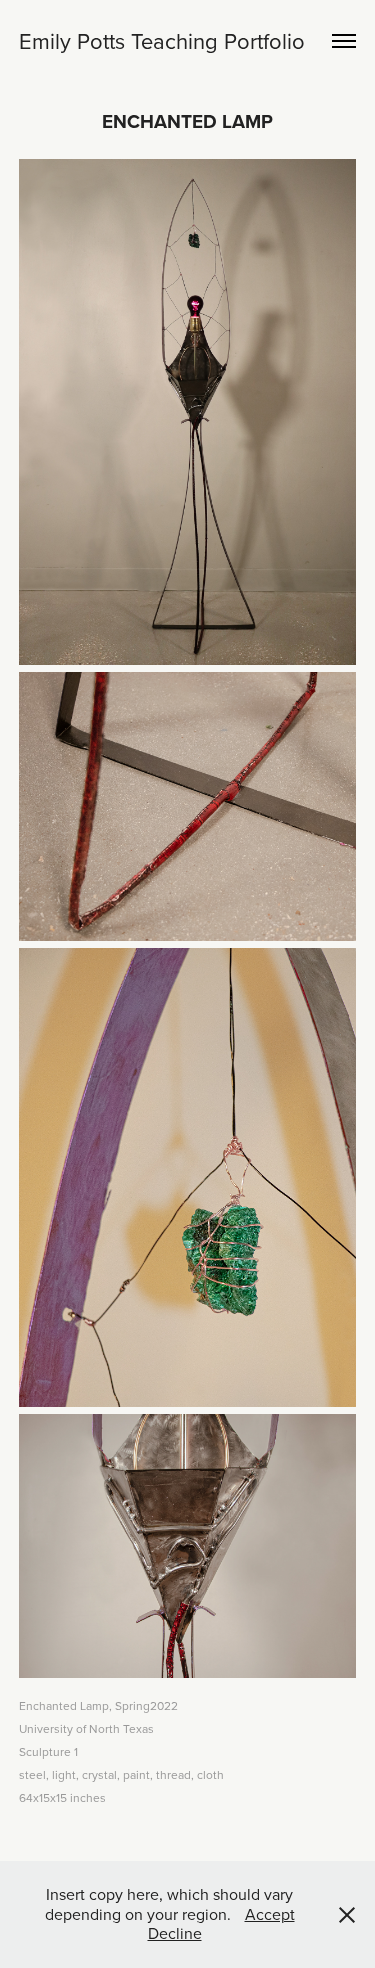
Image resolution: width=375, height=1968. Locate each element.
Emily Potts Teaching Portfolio (162, 40)
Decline (175, 1933)
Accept (270, 1914)
